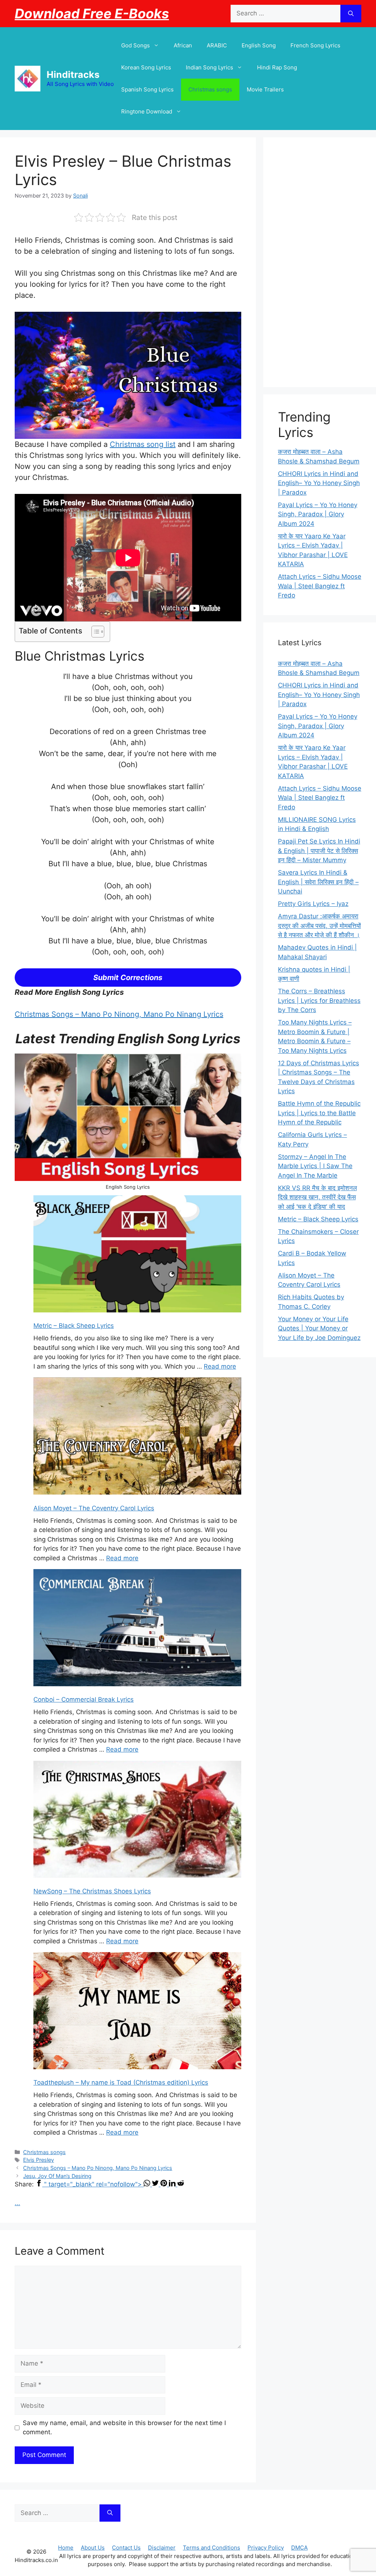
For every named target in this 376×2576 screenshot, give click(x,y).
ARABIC (217, 45)
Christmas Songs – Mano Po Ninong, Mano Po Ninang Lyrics (119, 1014)
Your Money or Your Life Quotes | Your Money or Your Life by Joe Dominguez (319, 1328)
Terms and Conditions (211, 2548)
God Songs (135, 45)
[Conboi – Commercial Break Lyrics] (137, 1629)
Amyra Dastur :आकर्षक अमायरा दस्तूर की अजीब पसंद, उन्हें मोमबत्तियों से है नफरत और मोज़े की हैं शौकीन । (319, 926)
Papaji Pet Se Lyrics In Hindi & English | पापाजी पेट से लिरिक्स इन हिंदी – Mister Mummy (319, 851)
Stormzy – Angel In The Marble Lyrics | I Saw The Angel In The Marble (315, 1166)
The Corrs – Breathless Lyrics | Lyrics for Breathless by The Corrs (319, 1000)
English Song (259, 45)
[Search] (351, 14)
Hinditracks (73, 75)
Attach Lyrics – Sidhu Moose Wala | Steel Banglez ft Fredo (320, 586)
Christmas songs (210, 89)
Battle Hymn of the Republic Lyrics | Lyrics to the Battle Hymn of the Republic (319, 1113)
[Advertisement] (320, 262)
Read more (220, 1366)
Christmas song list (143, 444)
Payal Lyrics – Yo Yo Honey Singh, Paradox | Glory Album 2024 (318, 514)
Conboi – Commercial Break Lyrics (84, 1699)
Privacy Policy (266, 2548)
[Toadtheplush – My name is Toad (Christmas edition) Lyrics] (137, 2012)
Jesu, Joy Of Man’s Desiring (57, 2176)
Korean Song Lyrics (146, 67)
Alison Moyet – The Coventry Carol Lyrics (94, 1508)
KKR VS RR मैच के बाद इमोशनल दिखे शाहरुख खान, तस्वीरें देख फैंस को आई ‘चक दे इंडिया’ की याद (317, 1197)
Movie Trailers (265, 89)
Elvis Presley (39, 2160)
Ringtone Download (147, 111)
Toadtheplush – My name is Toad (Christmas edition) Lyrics (121, 2082)
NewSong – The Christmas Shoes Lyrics (92, 1891)
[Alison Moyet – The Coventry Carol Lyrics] (137, 1437)
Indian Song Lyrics (209, 67)
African (183, 45)
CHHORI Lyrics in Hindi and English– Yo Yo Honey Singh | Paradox (319, 483)
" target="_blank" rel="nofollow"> (94, 2184)
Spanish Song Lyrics (147, 89)
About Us (93, 2548)
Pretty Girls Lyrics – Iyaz (313, 904)
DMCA (299, 2548)
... (17, 2203)
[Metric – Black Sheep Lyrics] (137, 1255)
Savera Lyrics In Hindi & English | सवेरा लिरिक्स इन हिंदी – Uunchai (318, 882)
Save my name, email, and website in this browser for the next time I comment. (124, 2428)
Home (66, 2548)
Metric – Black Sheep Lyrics (74, 1326)
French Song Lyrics (315, 45)
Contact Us (126, 2548)
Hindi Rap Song (277, 67)
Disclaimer (162, 2548)
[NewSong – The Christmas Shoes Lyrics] (137, 1821)
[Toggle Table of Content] (94, 632)
